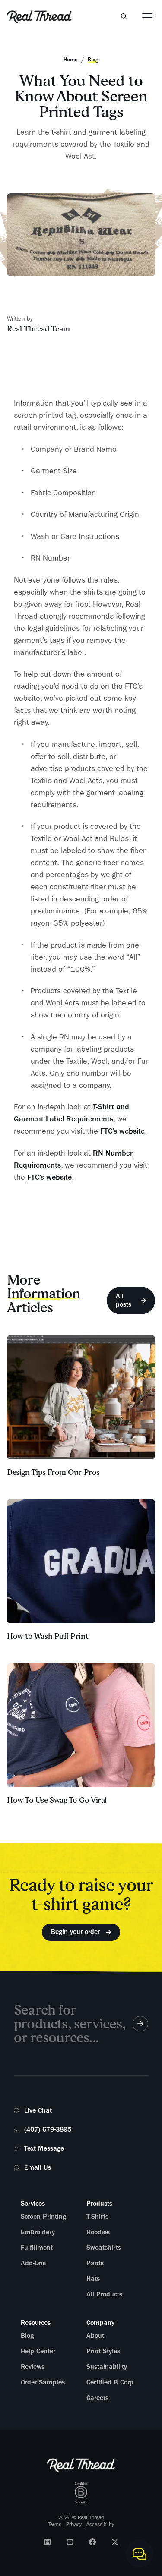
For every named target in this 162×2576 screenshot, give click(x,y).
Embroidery (38, 2232)
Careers (97, 2398)
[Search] (124, 16)
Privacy (74, 2524)
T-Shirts (97, 2217)
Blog (27, 2336)
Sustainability (107, 2367)
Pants (95, 2263)
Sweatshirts (104, 2248)
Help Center (38, 2351)
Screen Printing (43, 2217)
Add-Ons (33, 2263)
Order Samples (43, 2382)
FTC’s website (122, 1131)
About (95, 2336)
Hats (93, 2279)
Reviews (33, 2367)
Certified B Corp (110, 2382)
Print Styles (103, 2351)
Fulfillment (37, 2248)
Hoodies (98, 2232)
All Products (104, 2294)
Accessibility (100, 2524)
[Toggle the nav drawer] (147, 15)
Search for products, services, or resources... (70, 2023)
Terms (55, 2524)
